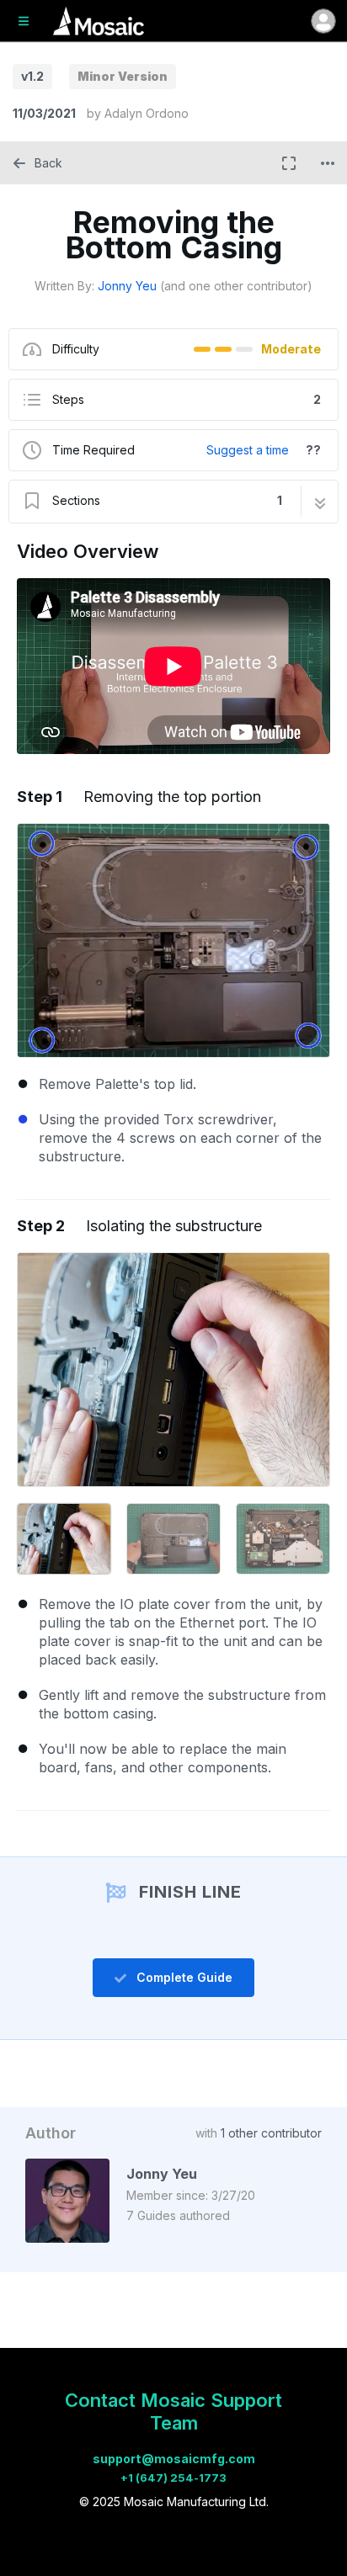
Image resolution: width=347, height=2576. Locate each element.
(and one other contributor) (236, 286)
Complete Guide (183, 1977)
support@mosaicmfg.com (174, 2459)
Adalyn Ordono (147, 113)
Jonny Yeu (127, 286)
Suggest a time (248, 450)
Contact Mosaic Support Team (173, 2411)
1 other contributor (271, 2133)
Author (51, 2133)
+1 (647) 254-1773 (173, 2478)
